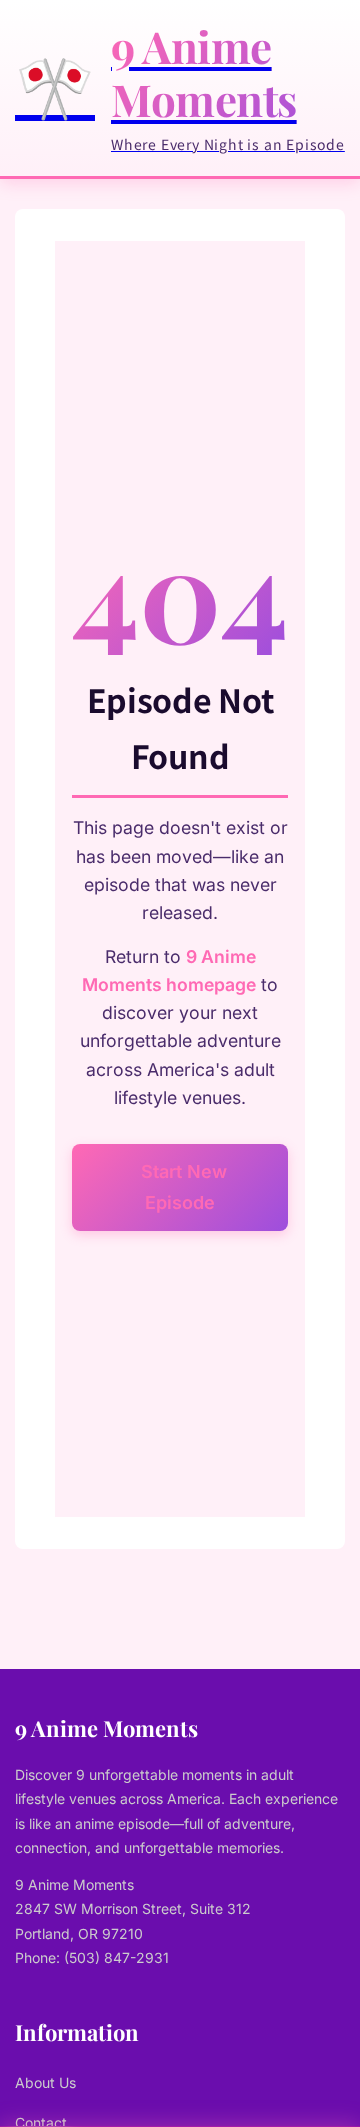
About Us (45, 2082)
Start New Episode (184, 1187)
